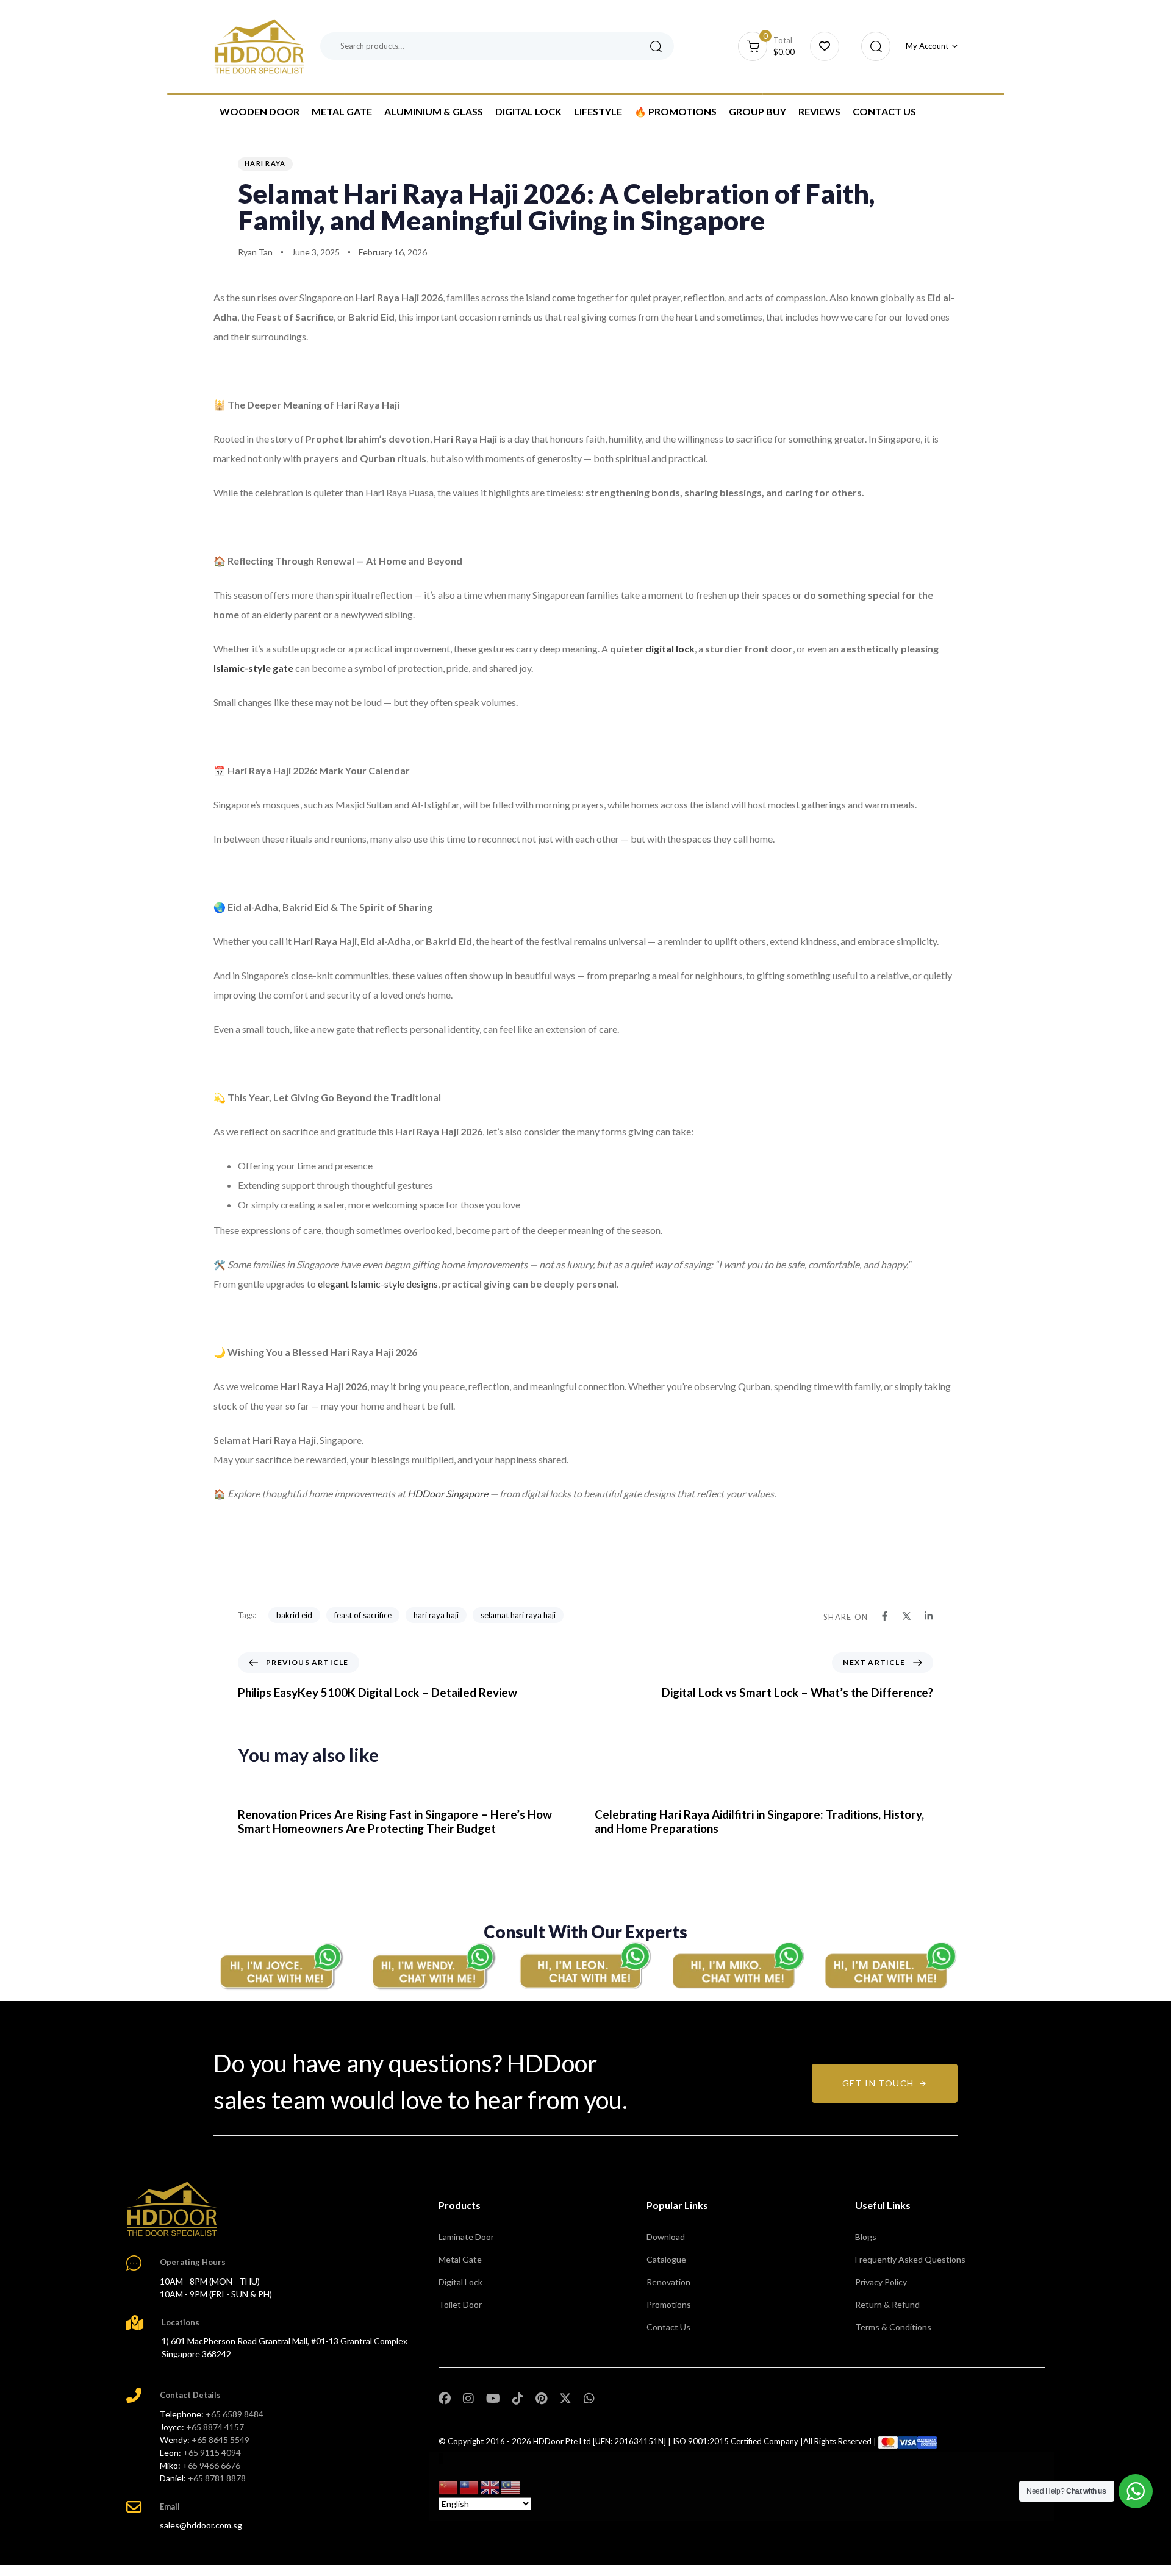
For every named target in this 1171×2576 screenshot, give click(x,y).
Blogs (866, 2237)
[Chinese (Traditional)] (470, 2487)
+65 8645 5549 (220, 2440)
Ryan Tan (255, 252)
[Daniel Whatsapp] (890, 1966)
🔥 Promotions (675, 111)
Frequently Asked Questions (910, 2259)
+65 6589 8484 (235, 2414)
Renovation (668, 2282)
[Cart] (825, 46)
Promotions (669, 2304)
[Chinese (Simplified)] (449, 2487)
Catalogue (666, 2259)
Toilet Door (460, 2304)
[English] (490, 2487)
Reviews (819, 111)
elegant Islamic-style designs (378, 1284)
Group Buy (757, 111)
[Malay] (511, 2487)
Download (666, 2237)
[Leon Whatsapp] (585, 1966)
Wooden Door (260, 111)
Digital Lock (528, 111)
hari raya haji (436, 1615)
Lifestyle (598, 111)
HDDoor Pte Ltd (562, 2441)
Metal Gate (342, 111)
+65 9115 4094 (212, 2453)
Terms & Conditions (893, 2327)
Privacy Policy (881, 2282)
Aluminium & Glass (434, 111)
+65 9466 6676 (211, 2465)
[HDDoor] (172, 2209)
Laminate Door (466, 2237)
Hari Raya (265, 163)
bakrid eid (294, 1615)
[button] (872, 46)
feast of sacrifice (363, 1615)
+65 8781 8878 (217, 2478)
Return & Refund (887, 2304)
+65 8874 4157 (215, 2427)
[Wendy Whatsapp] (433, 1966)
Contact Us (884, 111)
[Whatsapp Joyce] (281, 1966)
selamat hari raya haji (518, 1615)
